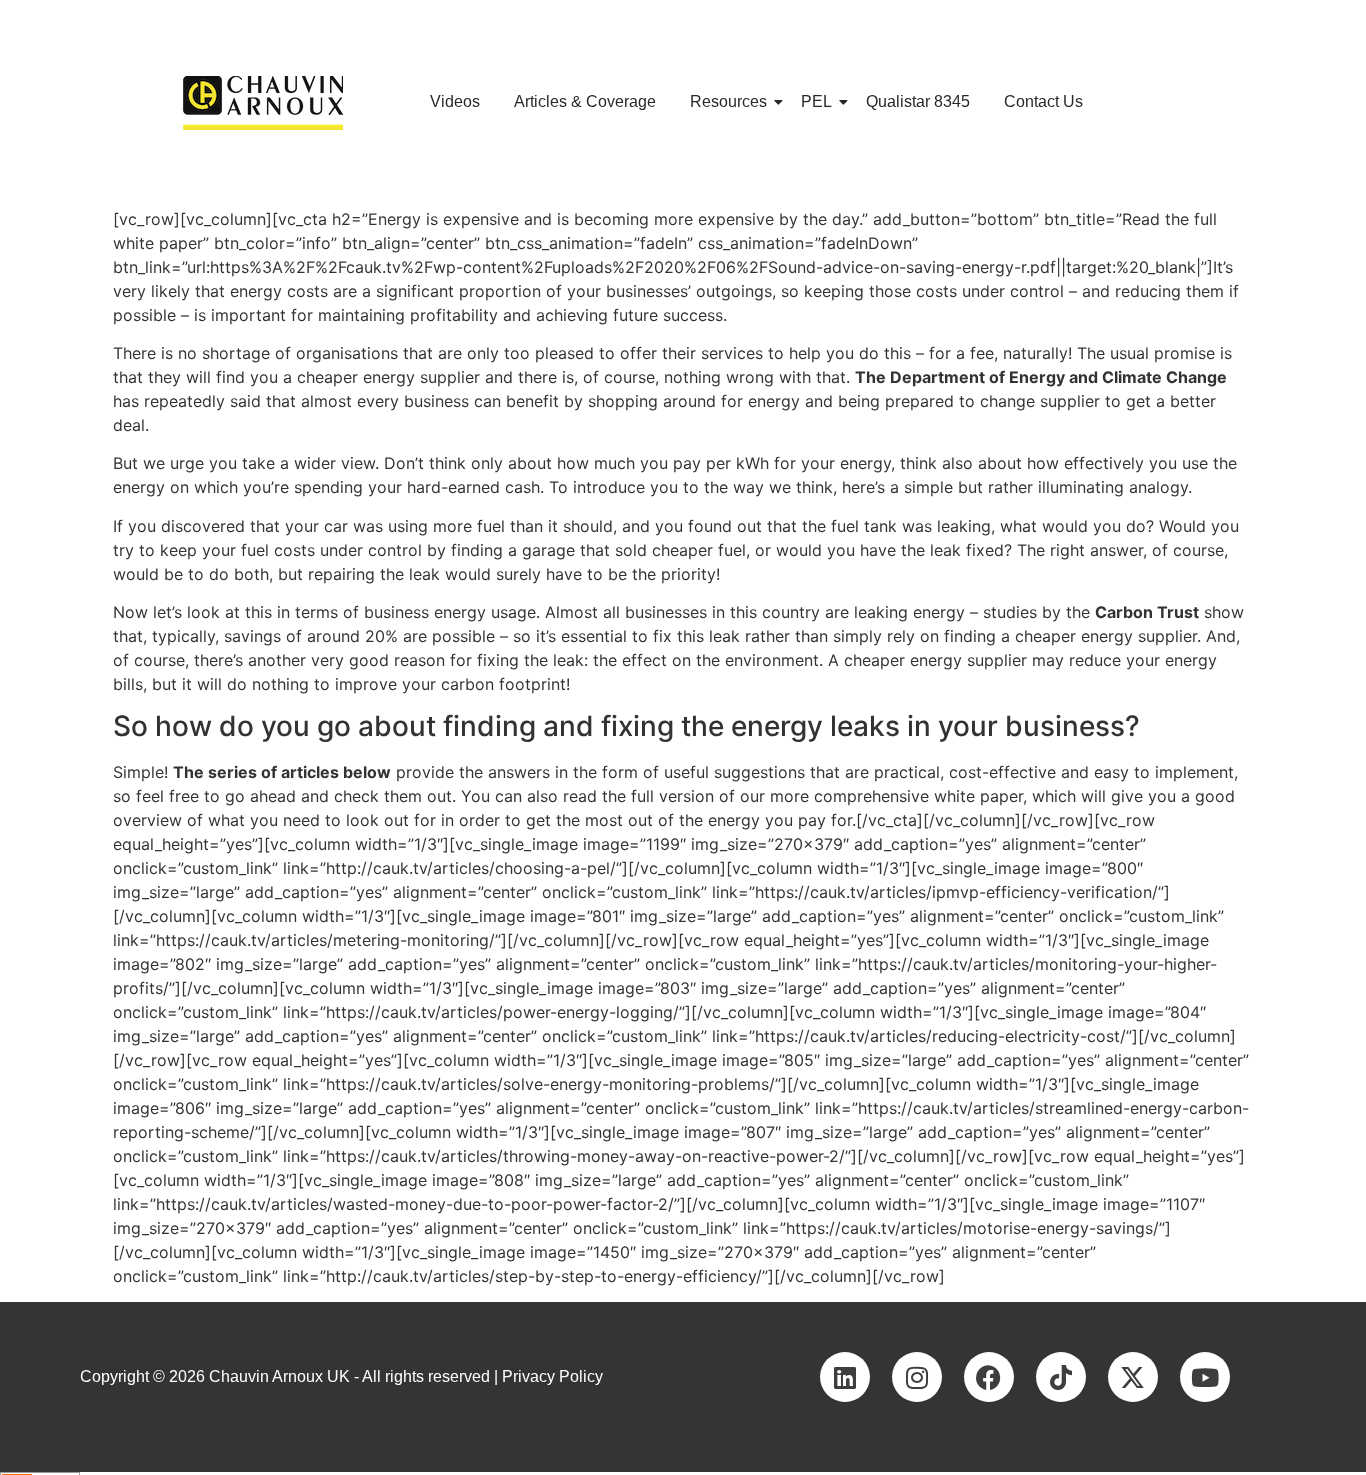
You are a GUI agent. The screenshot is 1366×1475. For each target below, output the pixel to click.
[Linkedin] (845, 1377)
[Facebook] (989, 1377)
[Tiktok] (1061, 1377)
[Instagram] (917, 1377)
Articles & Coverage (585, 101)
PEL (816, 101)
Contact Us (1043, 101)
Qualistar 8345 (918, 101)
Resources (728, 101)
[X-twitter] (1133, 1377)
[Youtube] (1205, 1377)
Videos (455, 101)
